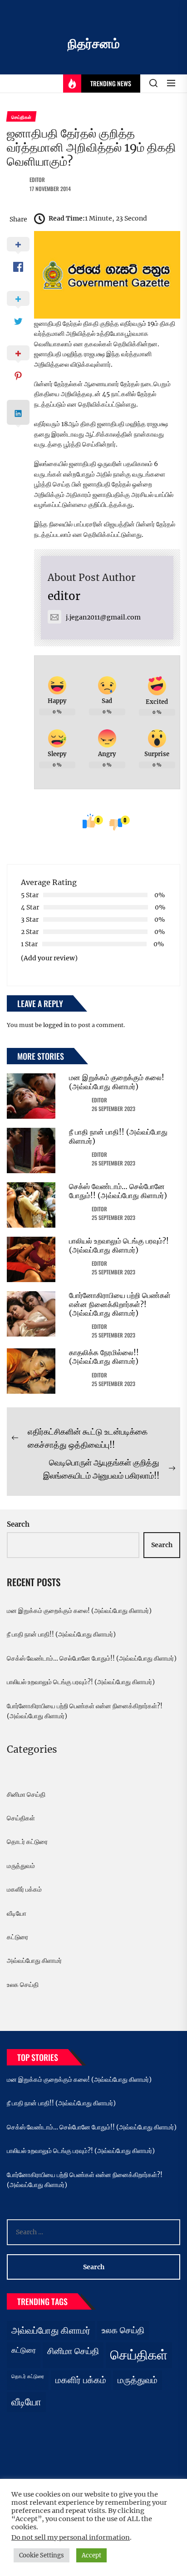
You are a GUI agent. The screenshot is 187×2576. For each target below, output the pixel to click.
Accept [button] (91, 2555)
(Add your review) (49, 958)
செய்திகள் (21, 1818)
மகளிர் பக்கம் (24, 1889)
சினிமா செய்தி (26, 1794)
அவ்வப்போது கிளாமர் (34, 1961)
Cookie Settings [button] (42, 2555)
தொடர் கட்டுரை (27, 1842)
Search (18, 1524)
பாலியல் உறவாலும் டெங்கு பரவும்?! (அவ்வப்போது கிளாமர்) (119, 1245)
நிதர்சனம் (94, 44)
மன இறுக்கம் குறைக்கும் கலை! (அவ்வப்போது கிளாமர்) (117, 1082)
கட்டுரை (17, 1937)
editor (37, 179)
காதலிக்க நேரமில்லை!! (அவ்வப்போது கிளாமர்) (104, 1357)
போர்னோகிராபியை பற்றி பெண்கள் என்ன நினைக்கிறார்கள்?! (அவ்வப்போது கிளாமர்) (120, 1304)
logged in (56, 1025)
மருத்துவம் (21, 1866)
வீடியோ (17, 1913)
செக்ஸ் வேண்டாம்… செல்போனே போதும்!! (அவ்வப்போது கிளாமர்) (118, 1191)
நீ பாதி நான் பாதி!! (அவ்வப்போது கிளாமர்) (118, 1136)
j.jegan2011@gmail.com (103, 617)
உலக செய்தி (23, 1985)
